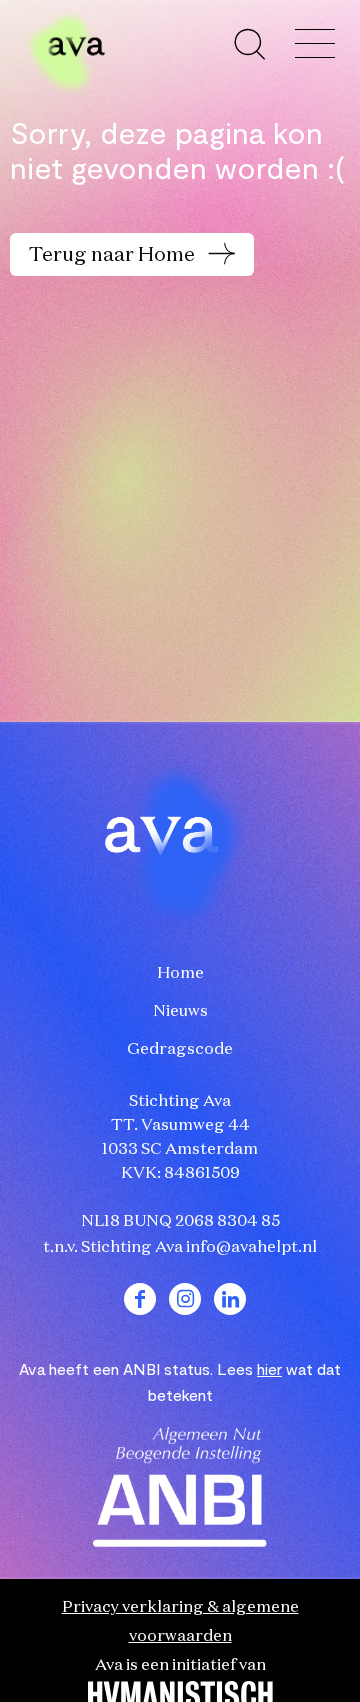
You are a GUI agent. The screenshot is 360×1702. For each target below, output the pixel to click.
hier (269, 1368)
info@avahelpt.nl (251, 1248)
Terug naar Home (114, 255)
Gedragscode (180, 1050)
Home (180, 974)
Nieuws (180, 1012)
